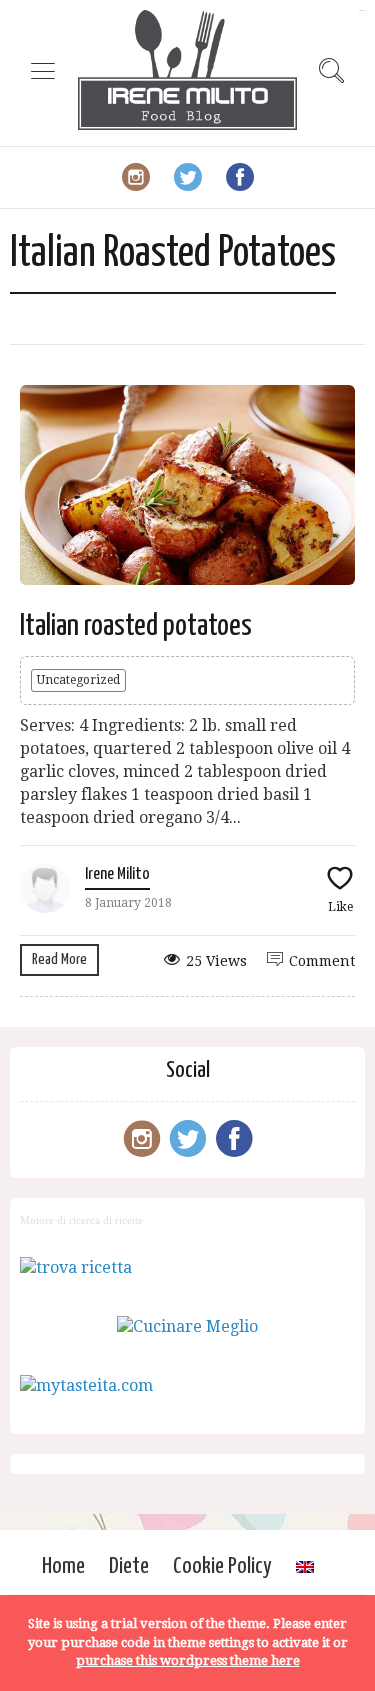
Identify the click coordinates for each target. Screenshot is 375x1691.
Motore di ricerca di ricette (81, 1220)
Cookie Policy (222, 1566)
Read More (59, 959)
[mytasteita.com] (86, 1385)
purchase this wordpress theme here (188, 1660)
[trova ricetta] (76, 1267)
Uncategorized (78, 680)
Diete (129, 1566)
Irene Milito (117, 874)
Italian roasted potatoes (136, 626)
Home (63, 1566)
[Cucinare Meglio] (187, 1326)
